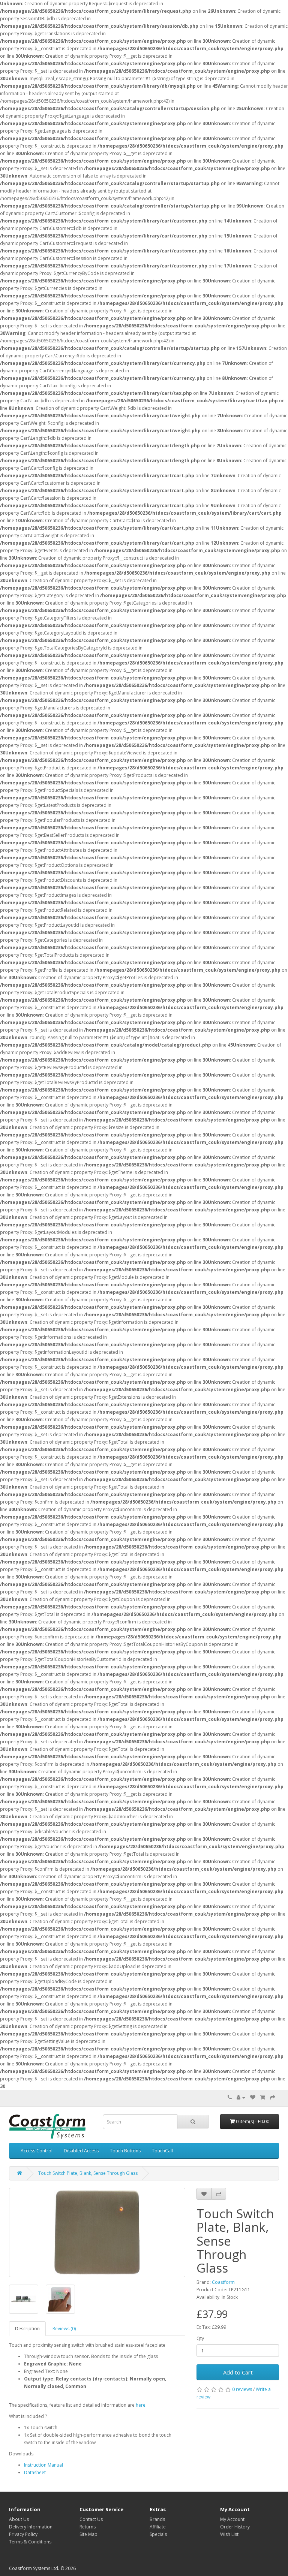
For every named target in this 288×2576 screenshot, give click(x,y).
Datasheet (35, 2472)
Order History (235, 2527)
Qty (200, 2338)
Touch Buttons (125, 2151)
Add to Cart (238, 2372)
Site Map (88, 2534)
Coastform (223, 2282)
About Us (19, 2519)
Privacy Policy (23, 2534)
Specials (158, 2534)
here (141, 2405)
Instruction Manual (43, 2465)
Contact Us (91, 2519)
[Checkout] (273, 2097)
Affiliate (158, 2527)
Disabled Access (81, 2151)
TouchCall (162, 2151)
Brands (157, 2519)
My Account (232, 2519)
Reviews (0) (64, 2329)
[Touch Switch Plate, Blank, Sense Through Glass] (97, 2233)
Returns (88, 2527)
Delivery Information (31, 2527)
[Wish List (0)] (253, 2097)
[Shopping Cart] (263, 2097)
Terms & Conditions (30, 2542)
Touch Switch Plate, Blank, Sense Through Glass (88, 2173)
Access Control (37, 2151)
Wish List (229, 2534)
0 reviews (242, 2389)
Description (27, 2329)
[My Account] (241, 2097)
